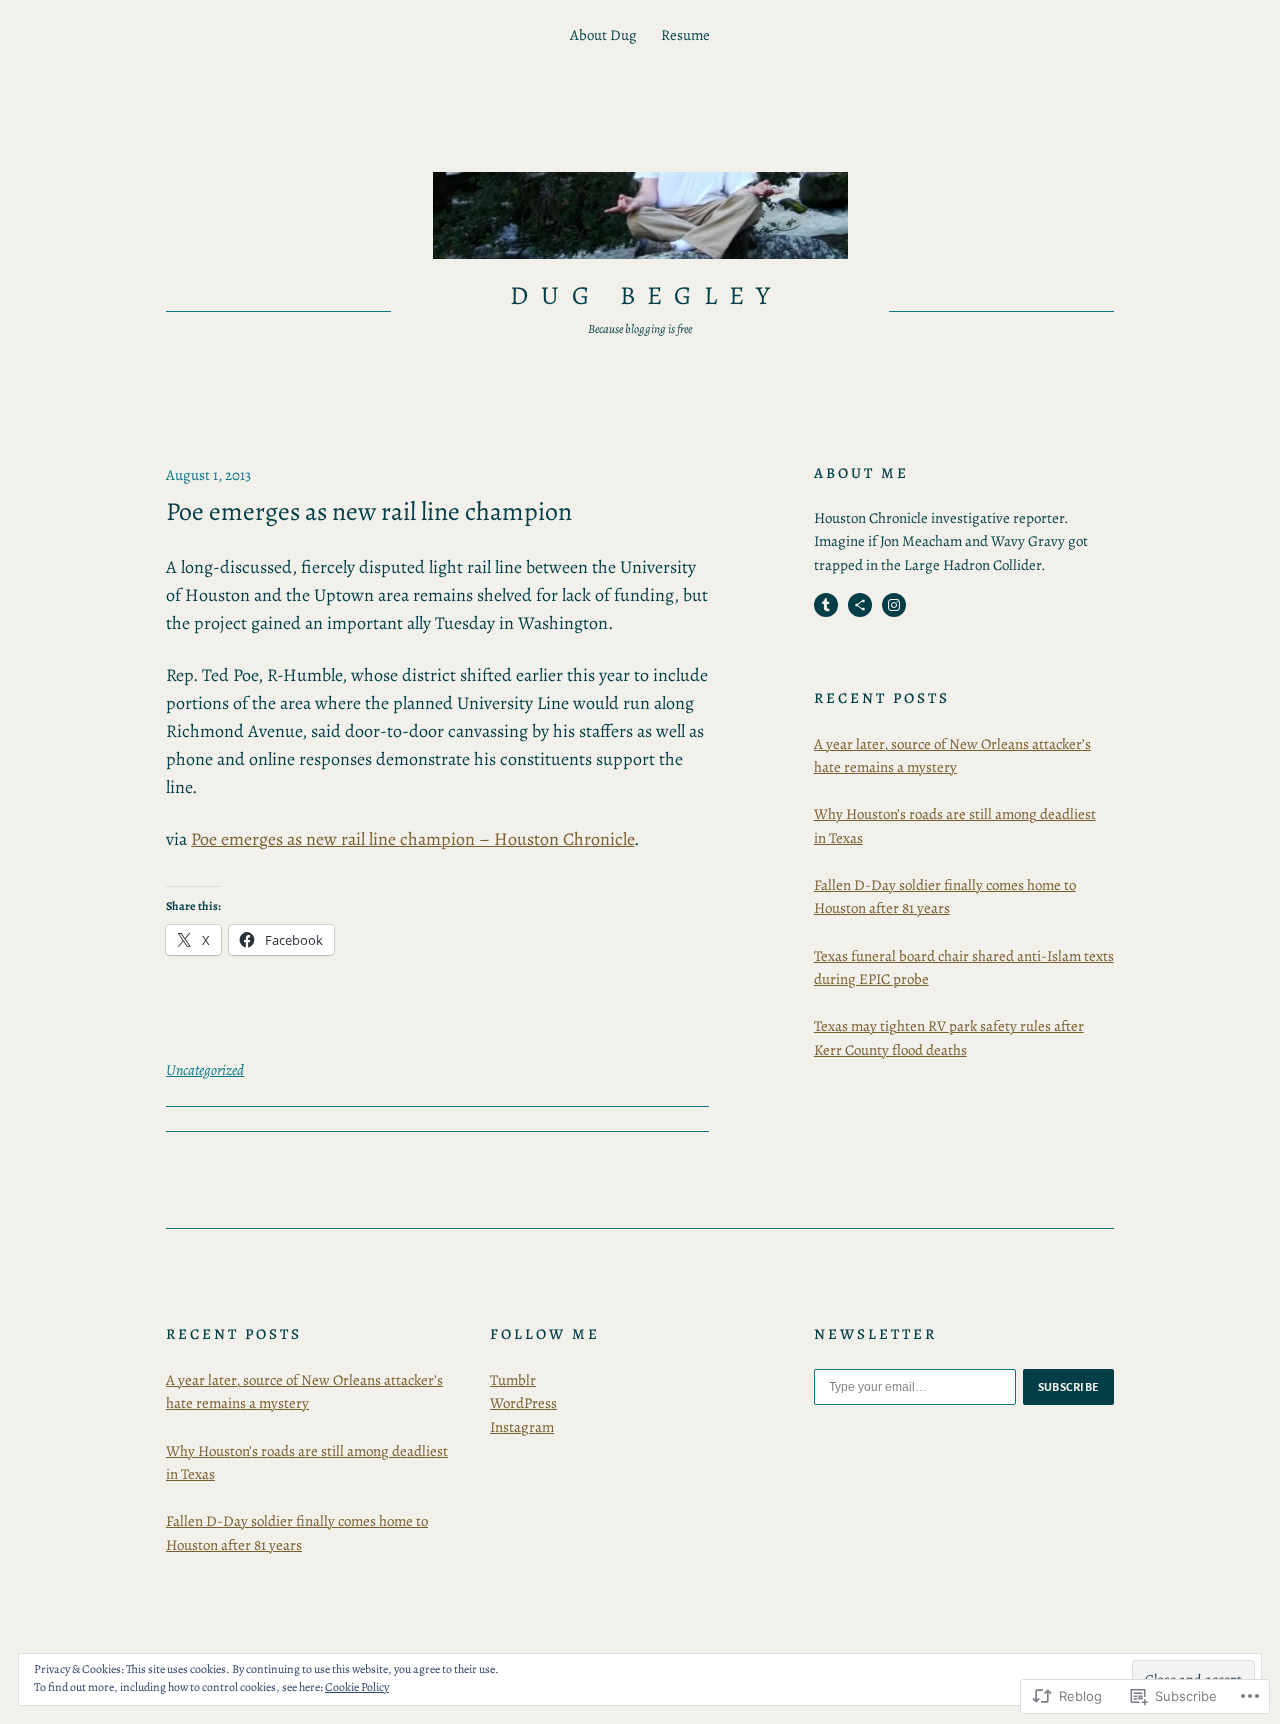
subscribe (1069, 1387)
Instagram (522, 1427)
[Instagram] (894, 605)
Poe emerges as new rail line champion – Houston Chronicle (412, 839)
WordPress (523, 1403)
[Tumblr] (826, 605)
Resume (685, 35)
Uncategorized (205, 1070)
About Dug (603, 35)
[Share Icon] (860, 605)
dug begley (647, 295)
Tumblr (513, 1380)
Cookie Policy (357, 1687)
